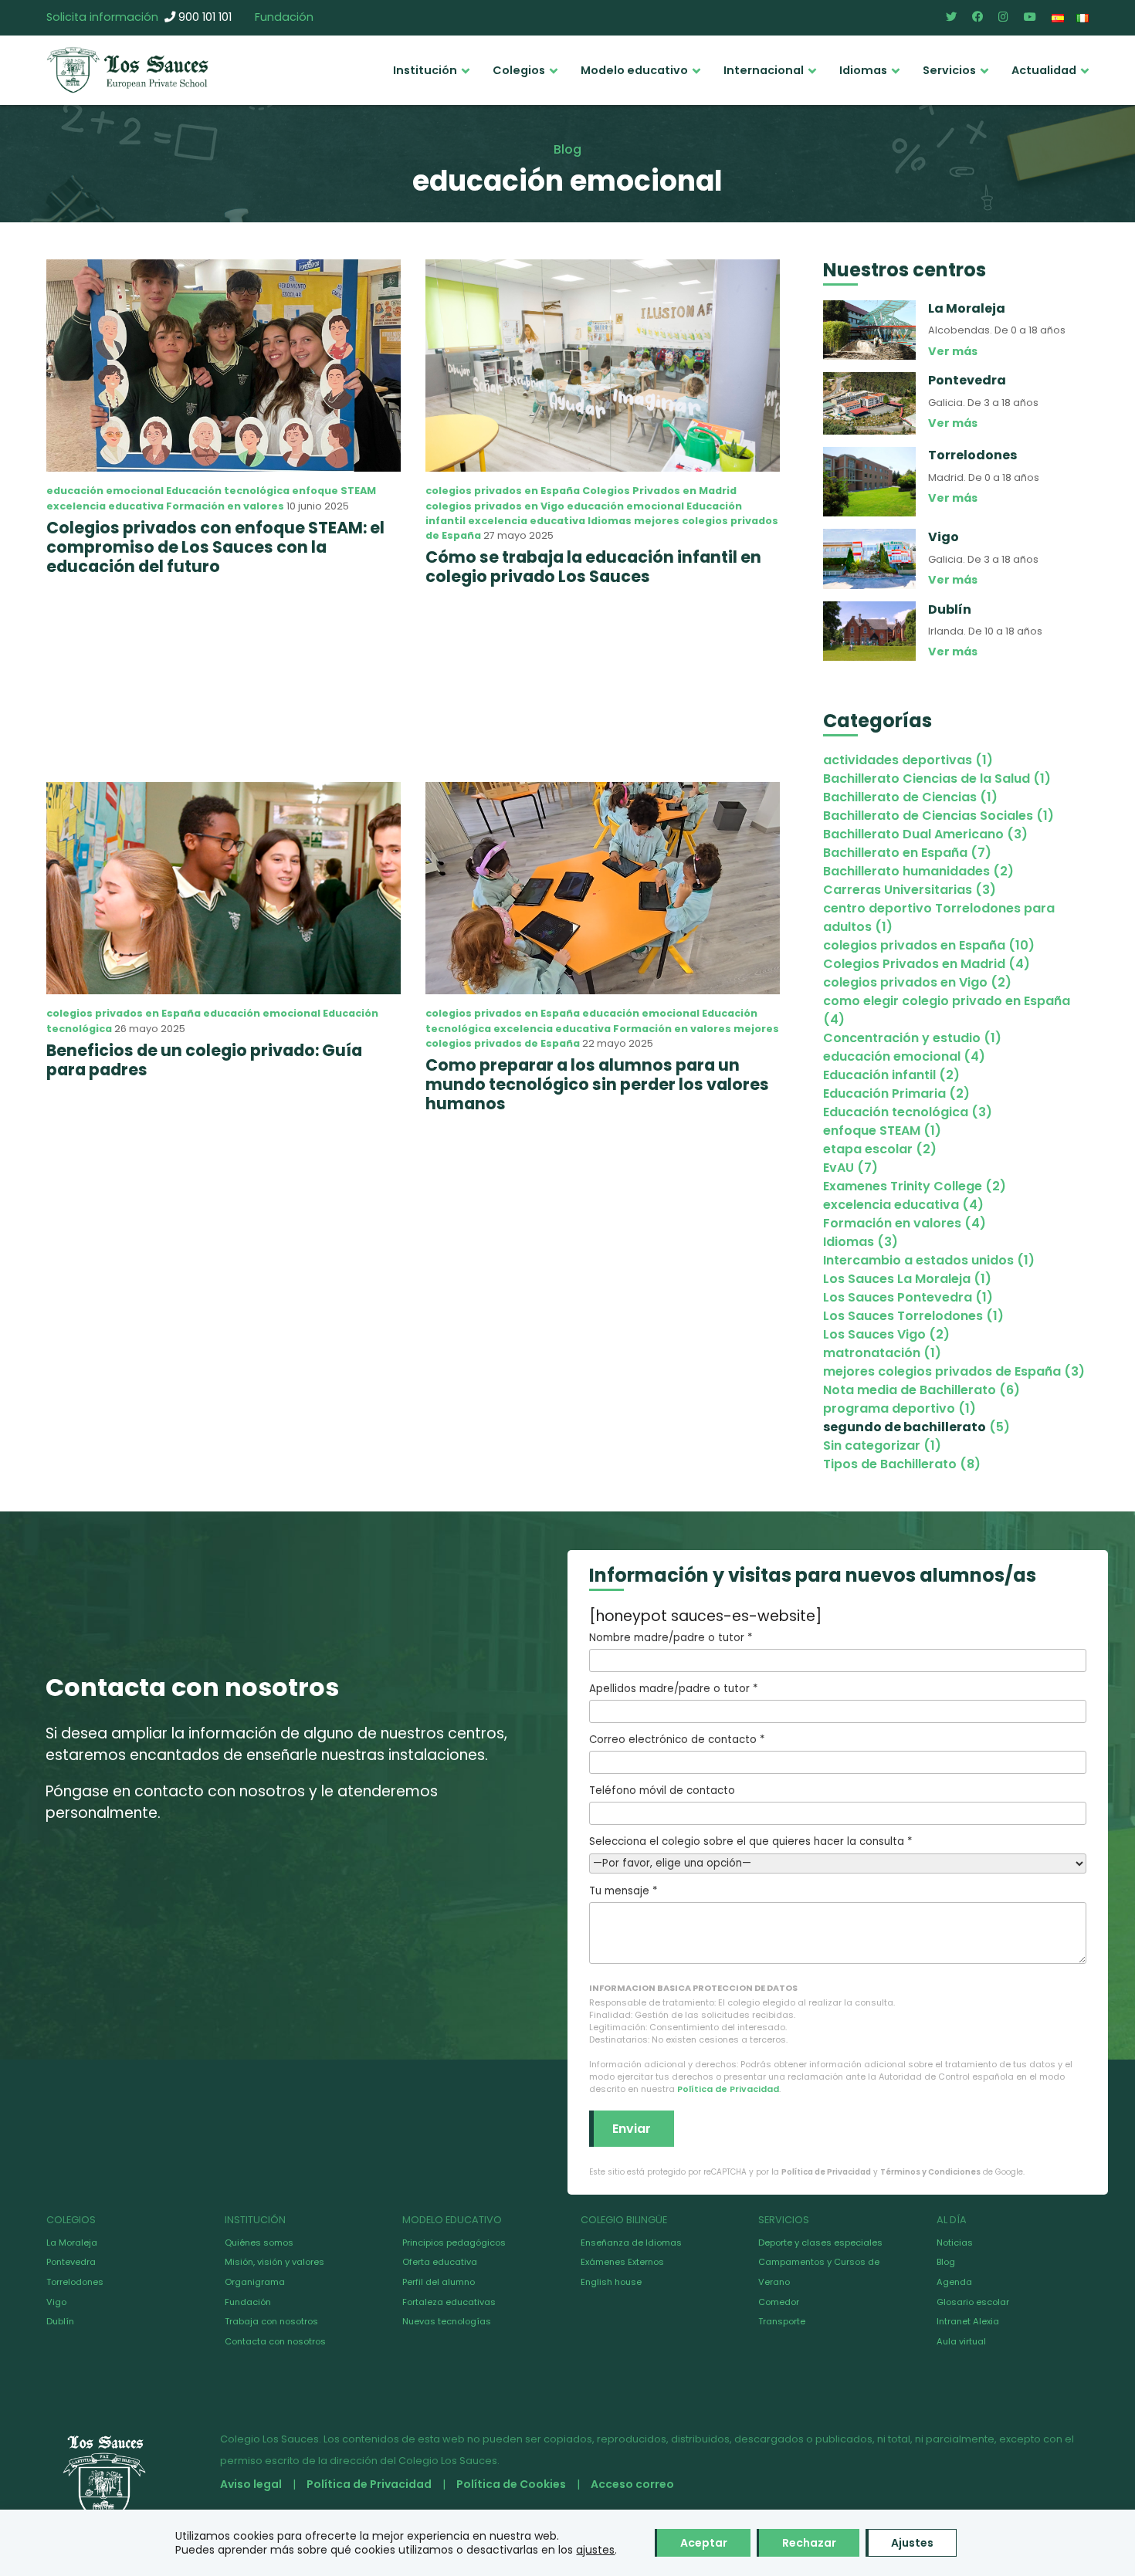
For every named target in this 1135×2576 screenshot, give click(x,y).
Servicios (949, 70)
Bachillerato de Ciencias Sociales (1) (938, 816)
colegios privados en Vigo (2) (917, 982)
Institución (425, 70)
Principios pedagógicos (454, 2243)
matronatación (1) (882, 1353)
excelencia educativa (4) (903, 1205)
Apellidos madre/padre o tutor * (673, 1689)
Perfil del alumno (439, 2282)
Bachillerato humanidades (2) (918, 871)
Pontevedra (71, 2262)
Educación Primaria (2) (896, 1093)
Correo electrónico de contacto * (677, 1740)
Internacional (764, 70)
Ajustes (912, 2543)
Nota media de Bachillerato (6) (922, 1390)
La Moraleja (72, 2243)
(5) (916, 1427)
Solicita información (102, 17)
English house (611, 2282)
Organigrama (255, 2282)
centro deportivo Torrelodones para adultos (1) (939, 917)
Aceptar (704, 2543)
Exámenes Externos (622, 2262)
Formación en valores (225, 506)
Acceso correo (632, 2484)
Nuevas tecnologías (447, 2321)
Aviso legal (251, 2484)
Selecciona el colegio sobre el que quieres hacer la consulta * (750, 1841)
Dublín (60, 2321)
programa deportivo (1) (900, 1408)
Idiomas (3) (861, 1242)
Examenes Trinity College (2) (915, 1186)
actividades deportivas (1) (908, 760)
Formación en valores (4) (905, 1223)
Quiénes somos (259, 2243)
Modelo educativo (634, 70)
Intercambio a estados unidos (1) (929, 1260)
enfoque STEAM (334, 491)
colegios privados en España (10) (929, 945)
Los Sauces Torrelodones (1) (913, 1316)
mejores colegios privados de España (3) (954, 1371)
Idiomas (863, 70)
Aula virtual (961, 2341)
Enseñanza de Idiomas (631, 2243)
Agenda (954, 2282)
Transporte (782, 2321)
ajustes (595, 2550)
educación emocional (105, 491)
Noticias (955, 2243)
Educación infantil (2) (891, 1075)
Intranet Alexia (968, 2321)
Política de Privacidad (728, 2089)
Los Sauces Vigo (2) (886, 1334)
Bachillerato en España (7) (907, 853)
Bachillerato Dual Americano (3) (925, 834)
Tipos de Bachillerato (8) (902, 1464)
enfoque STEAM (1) (882, 1131)
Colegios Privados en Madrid (659, 491)
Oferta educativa (440, 2262)
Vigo (56, 2302)
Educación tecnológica (228, 491)
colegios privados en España (503, 491)
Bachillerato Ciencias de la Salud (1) (937, 779)
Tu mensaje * (623, 1891)
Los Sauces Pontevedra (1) (908, 1297)
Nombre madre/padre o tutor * (671, 1638)
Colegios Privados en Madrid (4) (927, 964)
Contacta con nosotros (275, 2341)
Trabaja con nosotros (271, 2321)
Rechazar (809, 2543)
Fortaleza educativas (449, 2302)
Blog (946, 2262)
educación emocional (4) (904, 1056)
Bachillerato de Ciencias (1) (910, 797)
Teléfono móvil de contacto (662, 1791)
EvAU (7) (850, 1168)
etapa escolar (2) (880, 1149)
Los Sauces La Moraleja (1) (907, 1279)
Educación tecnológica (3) (908, 1112)
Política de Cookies (511, 2484)
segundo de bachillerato (905, 1427)
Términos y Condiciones (930, 2172)
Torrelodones (75, 2282)
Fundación (284, 17)
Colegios (519, 70)
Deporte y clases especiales (820, 2243)
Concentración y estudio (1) (912, 1038)
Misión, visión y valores (274, 2262)
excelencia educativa (105, 506)
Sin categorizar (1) (882, 1445)
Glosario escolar (973, 2302)
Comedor (779, 2302)
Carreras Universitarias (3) (910, 890)
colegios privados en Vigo (495, 506)
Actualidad (1044, 70)
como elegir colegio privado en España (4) (947, 1010)
